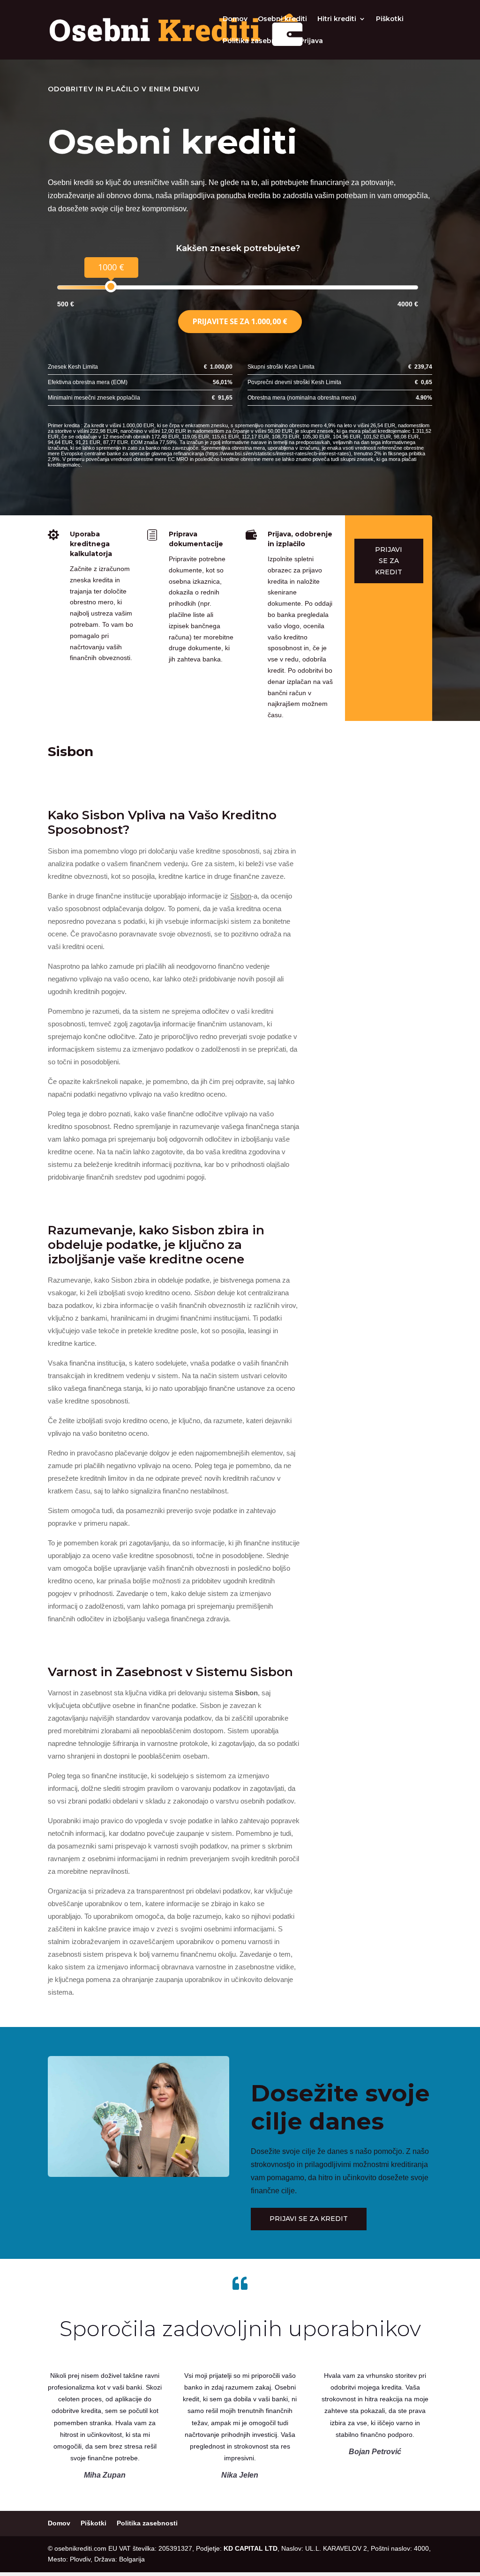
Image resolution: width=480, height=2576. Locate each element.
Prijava (311, 41)
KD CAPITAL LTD (251, 2548)
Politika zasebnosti (256, 41)
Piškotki (390, 19)
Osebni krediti (282, 19)
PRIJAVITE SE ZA (240, 321)
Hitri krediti (337, 19)
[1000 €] (111, 286)
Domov (235, 19)
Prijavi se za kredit (389, 561)
